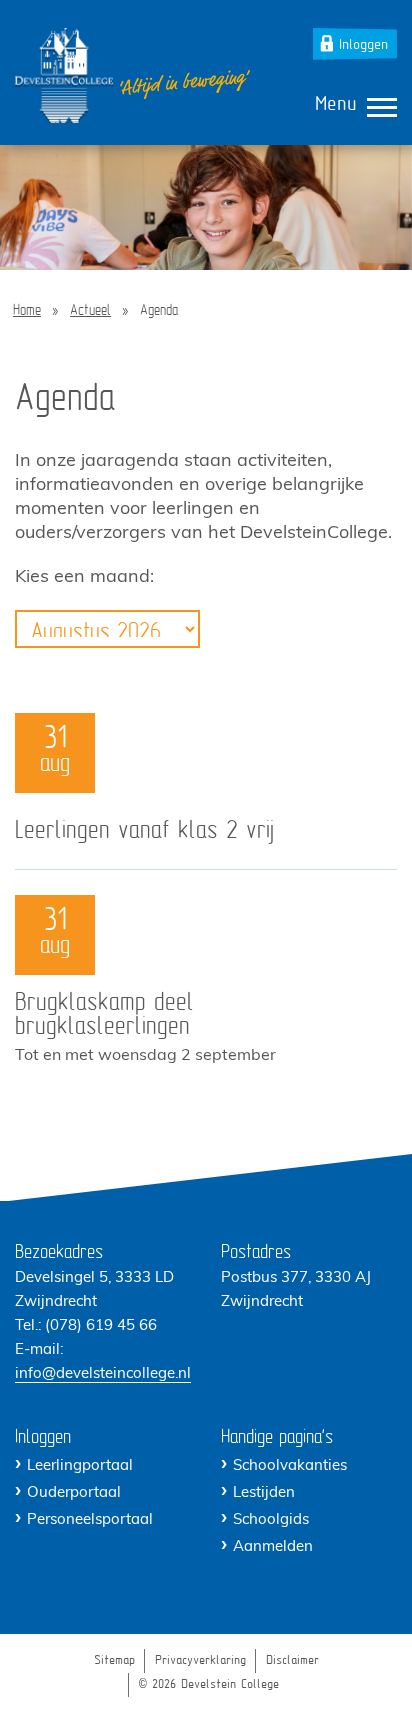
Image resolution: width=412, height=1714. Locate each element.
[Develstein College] (64, 75)
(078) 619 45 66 (101, 1326)
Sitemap (114, 1661)
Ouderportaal (74, 1493)
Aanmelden (273, 1547)
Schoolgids (271, 1520)
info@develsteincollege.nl (103, 1374)
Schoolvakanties (290, 1466)
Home (27, 311)
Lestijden (264, 1493)
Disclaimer (292, 1661)
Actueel (90, 311)
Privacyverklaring (200, 1661)
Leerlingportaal (80, 1466)
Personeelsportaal (90, 1520)
